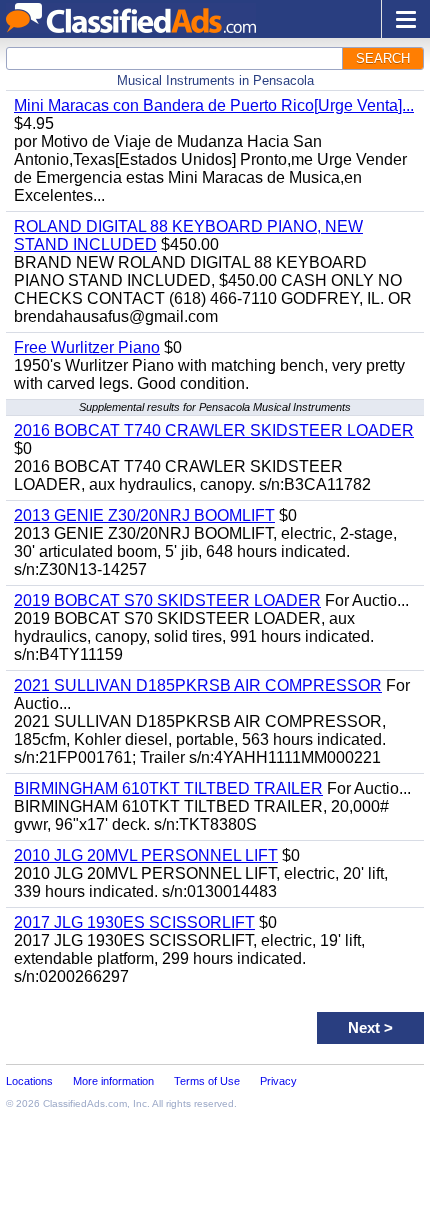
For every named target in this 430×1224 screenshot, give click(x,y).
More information (113, 1081)
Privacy (278, 1081)
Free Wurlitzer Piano (87, 347)
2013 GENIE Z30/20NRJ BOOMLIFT (144, 515)
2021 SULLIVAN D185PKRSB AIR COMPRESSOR (198, 685)
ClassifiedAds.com (85, 1103)
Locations (29, 1081)
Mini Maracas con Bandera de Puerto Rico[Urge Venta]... (214, 105)
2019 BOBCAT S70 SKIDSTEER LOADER (167, 600)
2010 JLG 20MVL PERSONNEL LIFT (146, 855)
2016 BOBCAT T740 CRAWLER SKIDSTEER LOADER (214, 430)
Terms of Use (207, 1081)
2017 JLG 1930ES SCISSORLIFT (134, 922)
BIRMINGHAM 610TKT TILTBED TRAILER (168, 788)
